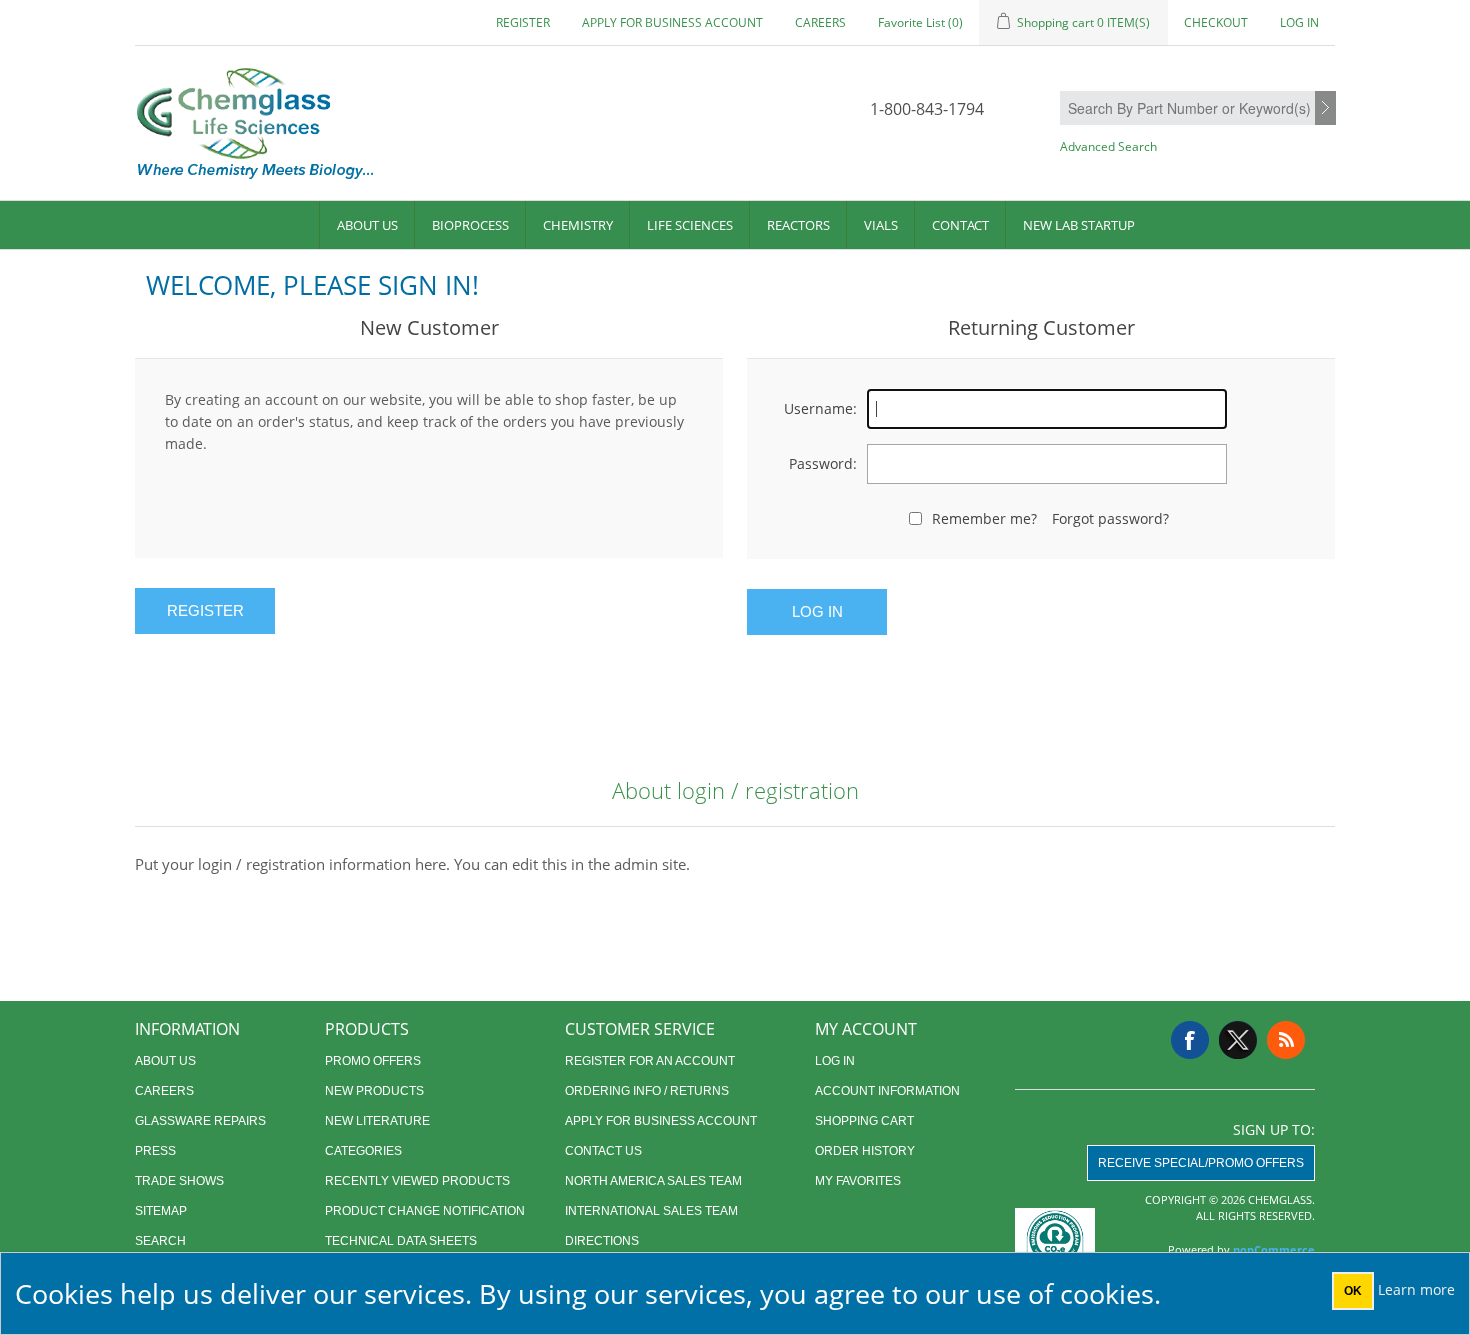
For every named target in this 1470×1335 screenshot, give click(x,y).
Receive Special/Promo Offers (1201, 1163)
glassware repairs (200, 1121)
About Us (367, 225)
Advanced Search (1108, 146)
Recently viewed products (417, 1181)
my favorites (858, 1181)
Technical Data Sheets (401, 1241)
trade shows (179, 1181)
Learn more (1416, 1289)
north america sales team (653, 1181)
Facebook (1190, 1040)
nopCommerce (1274, 1249)
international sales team (651, 1211)
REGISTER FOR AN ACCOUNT (650, 1061)
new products (374, 1091)
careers (820, 22)
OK (1353, 1291)
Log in (1299, 22)
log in (835, 1061)
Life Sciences (690, 225)
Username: (820, 408)
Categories (363, 1151)
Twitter (1238, 1040)
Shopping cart (864, 1121)
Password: (823, 463)
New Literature (377, 1121)
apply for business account (672, 22)
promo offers (373, 1061)
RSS (1286, 1040)
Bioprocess (470, 225)
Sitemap (161, 1211)
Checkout (1216, 22)
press (155, 1151)
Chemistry (578, 225)
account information (887, 1091)
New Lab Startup (1079, 225)
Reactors (798, 225)
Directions (602, 1241)
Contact (960, 225)
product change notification (425, 1211)
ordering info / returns (647, 1091)
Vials (881, 225)
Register (523, 22)
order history (865, 1151)
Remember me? (984, 518)
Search (1325, 109)
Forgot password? (1110, 518)
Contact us (603, 1151)
